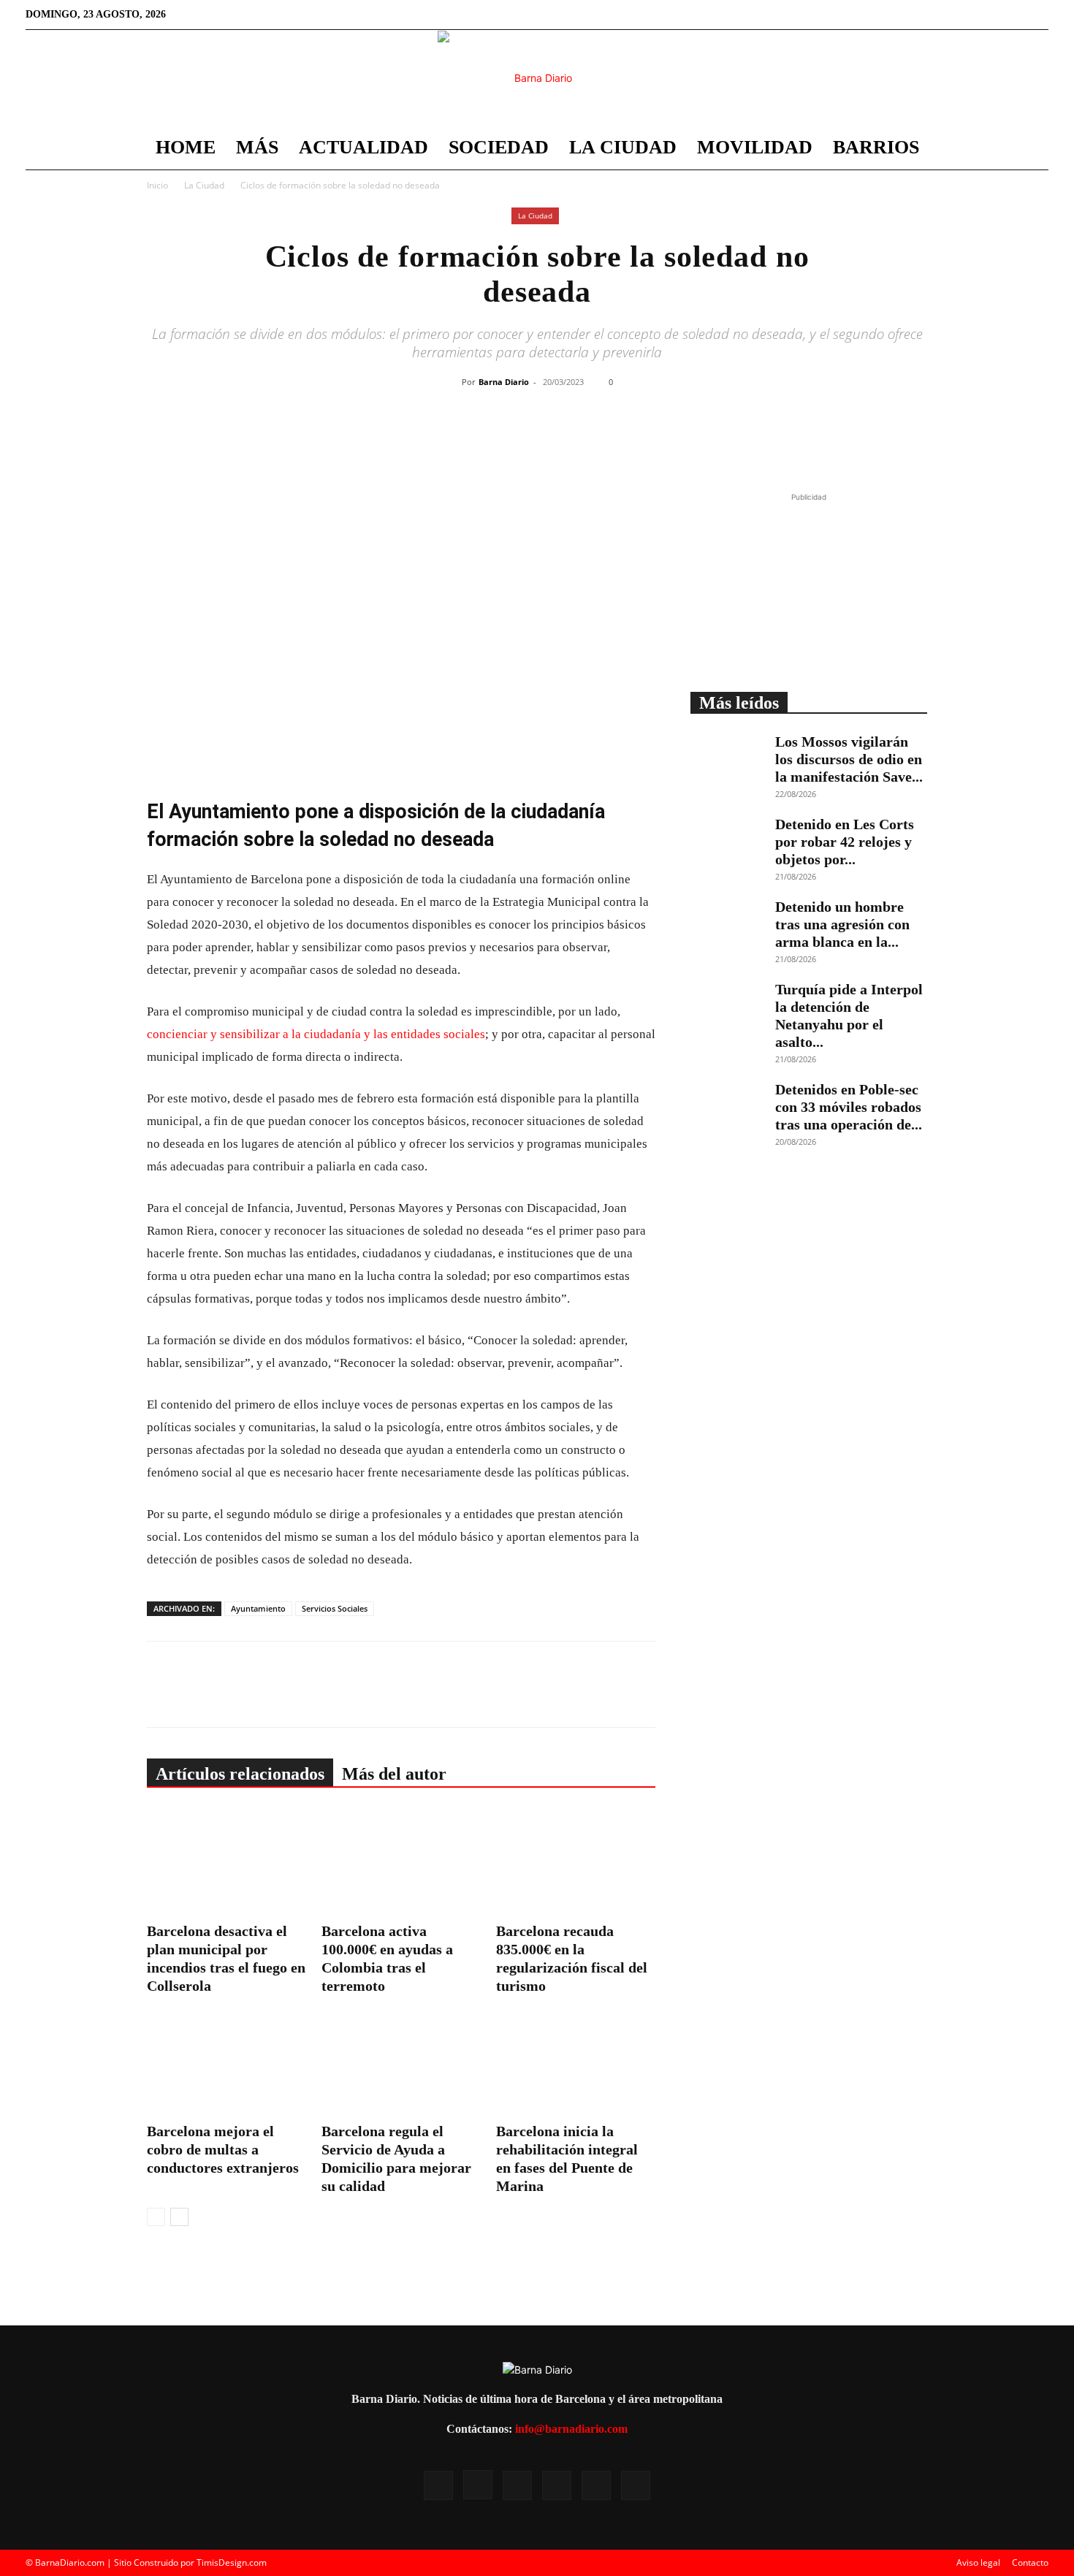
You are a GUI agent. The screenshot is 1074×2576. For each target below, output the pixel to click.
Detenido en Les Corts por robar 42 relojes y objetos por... (845, 842)
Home (186, 147)
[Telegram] (614, 441)
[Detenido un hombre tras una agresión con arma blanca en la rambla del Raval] (727, 923)
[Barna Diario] (537, 78)
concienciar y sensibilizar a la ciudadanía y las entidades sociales (316, 1034)
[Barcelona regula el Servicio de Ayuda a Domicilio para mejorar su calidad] (401, 2062)
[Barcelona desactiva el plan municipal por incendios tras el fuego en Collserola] (226, 1862)
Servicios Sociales (335, 1608)
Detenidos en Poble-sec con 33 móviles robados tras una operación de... (849, 1107)
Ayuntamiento (258, 1608)
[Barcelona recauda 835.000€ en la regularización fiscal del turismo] (576, 1862)
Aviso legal (978, 2562)
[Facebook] (917, 15)
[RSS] (965, 15)
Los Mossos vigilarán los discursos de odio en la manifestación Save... (849, 759)
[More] (648, 441)
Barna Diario (504, 382)
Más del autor (394, 1774)
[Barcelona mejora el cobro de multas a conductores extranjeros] (226, 2062)
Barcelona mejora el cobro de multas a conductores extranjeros (223, 2149)
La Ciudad (623, 147)
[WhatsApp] (580, 441)
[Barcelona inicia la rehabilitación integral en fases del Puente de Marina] (576, 2062)
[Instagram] (941, 15)
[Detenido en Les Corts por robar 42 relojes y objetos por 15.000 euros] (727, 841)
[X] (989, 15)
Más (257, 147)
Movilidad (755, 147)
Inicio (157, 185)
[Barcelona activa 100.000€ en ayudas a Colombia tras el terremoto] (401, 1862)
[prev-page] (156, 2217)
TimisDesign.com (232, 2562)
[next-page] (179, 2217)
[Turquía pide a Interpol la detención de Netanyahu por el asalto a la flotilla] (727, 1006)
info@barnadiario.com (571, 2429)
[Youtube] (1013, 15)
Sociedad (499, 147)
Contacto (1030, 2562)
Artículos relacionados (240, 1774)
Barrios (876, 147)
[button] (1031, 149)
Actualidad (363, 147)
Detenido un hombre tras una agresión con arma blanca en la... (842, 924)
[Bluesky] (1037, 15)
